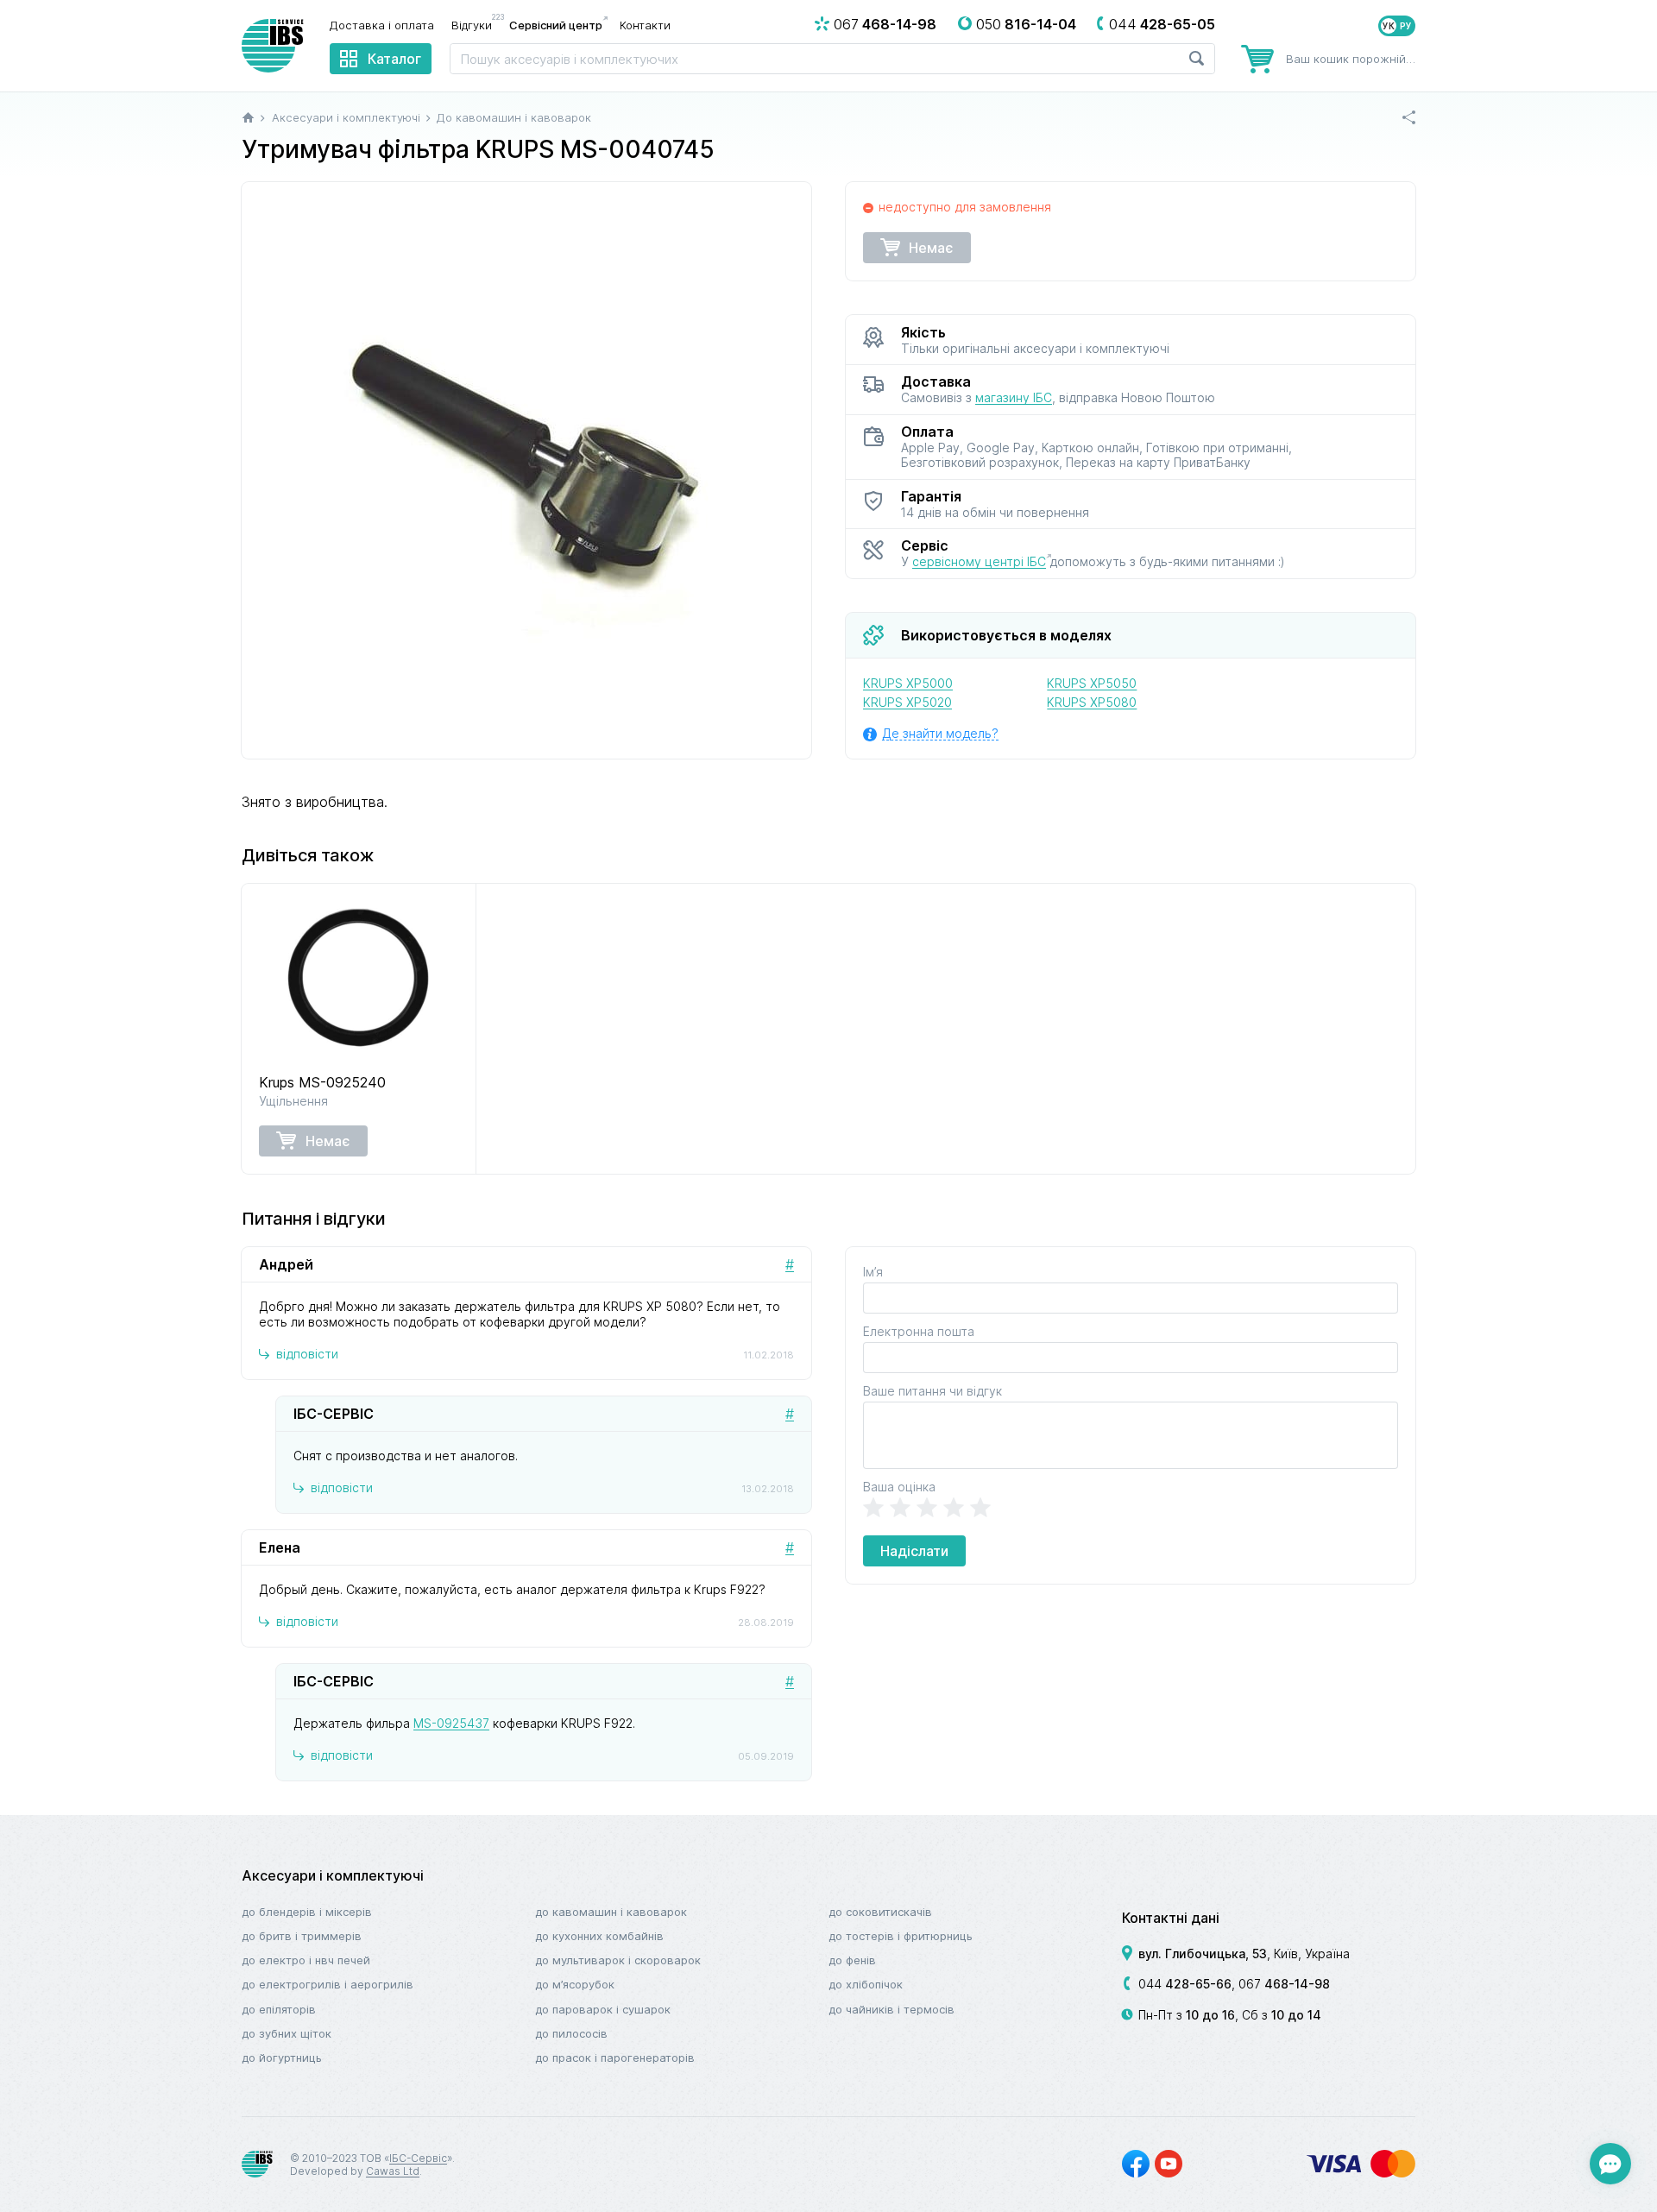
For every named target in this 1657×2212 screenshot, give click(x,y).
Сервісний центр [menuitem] (556, 25)
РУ (1406, 26)
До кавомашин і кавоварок (611, 1912)
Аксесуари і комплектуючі (333, 1875)
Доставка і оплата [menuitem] (382, 25)
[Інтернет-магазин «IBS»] (273, 46)
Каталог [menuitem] (394, 59)
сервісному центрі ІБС (979, 561)
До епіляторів (279, 2009)
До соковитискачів (880, 1912)
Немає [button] (931, 248)
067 (1284, 1984)
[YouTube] (1169, 2164)
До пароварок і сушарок (603, 2009)
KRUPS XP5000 (908, 683)
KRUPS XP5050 (1092, 683)
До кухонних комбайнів (599, 1936)
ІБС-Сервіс (418, 2158)
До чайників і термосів (892, 2009)
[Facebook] (1136, 2164)
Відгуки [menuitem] (476, 24)
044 (1185, 1984)
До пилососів (571, 2033)
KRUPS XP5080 (1092, 702)
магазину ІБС (1014, 397)
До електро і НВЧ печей (306, 1960)
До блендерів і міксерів (307, 1912)
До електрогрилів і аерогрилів (328, 1984)
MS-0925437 (451, 1723)
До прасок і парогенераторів (615, 2058)
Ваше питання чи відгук (932, 1391)
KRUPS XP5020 (907, 702)
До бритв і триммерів (302, 1936)
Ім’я (873, 1272)
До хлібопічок (866, 1984)
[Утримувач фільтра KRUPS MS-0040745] (526, 470)
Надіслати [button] (914, 1551)
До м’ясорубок (575, 1984)
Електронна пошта (919, 1331)
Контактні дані (1171, 1918)
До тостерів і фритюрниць (901, 1936)
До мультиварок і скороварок (618, 1960)
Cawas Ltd (393, 2171)
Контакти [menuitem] (645, 25)
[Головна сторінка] (248, 117)
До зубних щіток (287, 2033)
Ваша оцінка (899, 1487)
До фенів (852, 1960)
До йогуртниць (282, 2058)
